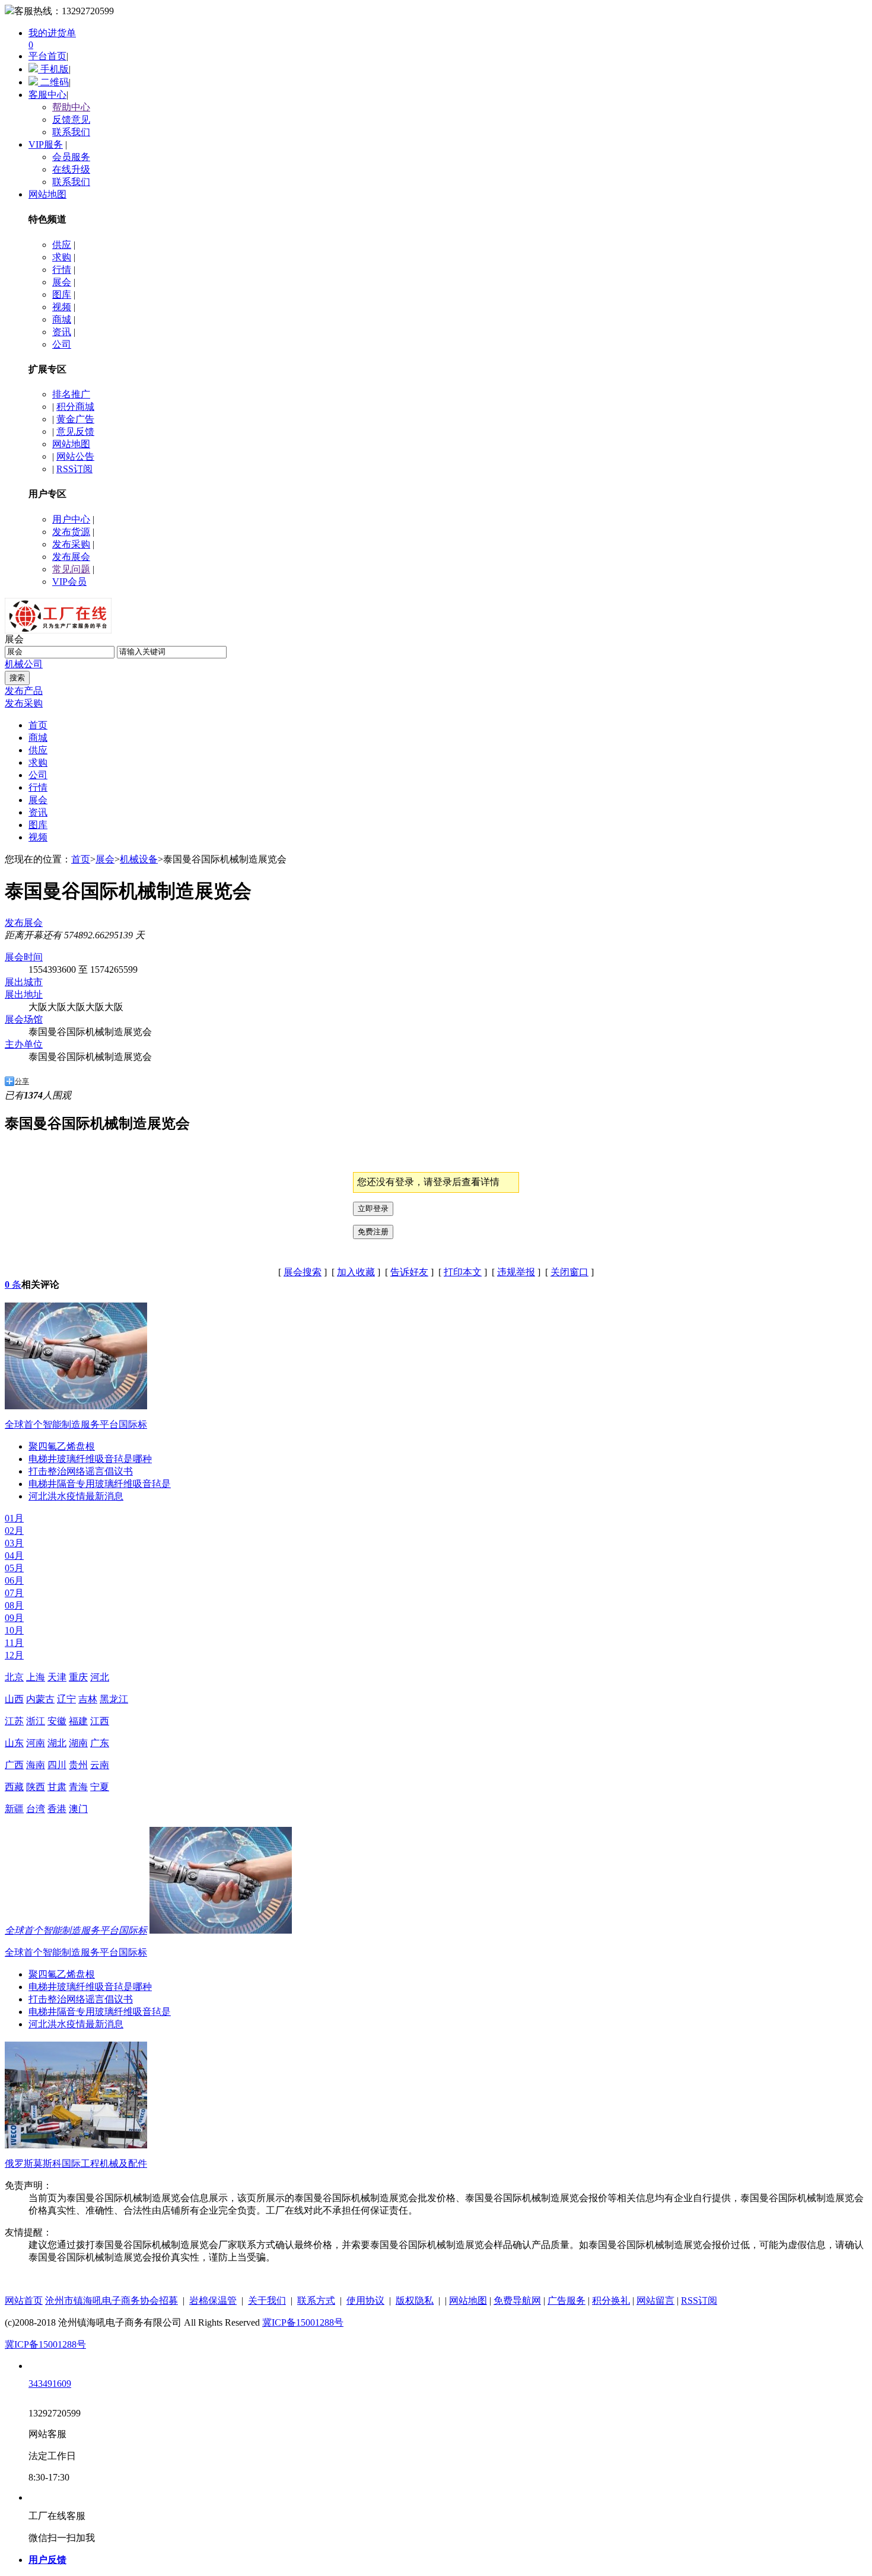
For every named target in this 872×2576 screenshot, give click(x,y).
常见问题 (71, 569)
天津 (57, 1677)
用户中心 (71, 519)
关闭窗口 (569, 1272)
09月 (14, 1618)
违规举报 (516, 1272)
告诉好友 (409, 1272)
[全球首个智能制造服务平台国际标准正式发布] (76, 1406)
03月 (14, 1543)
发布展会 (71, 557)
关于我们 (267, 2300)
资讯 (62, 332)
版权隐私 (415, 2300)
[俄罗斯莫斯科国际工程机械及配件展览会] (76, 2145)
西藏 (14, 1787)
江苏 (14, 1721)
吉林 (88, 1699)
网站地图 (47, 194)
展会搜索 (303, 1272)
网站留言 (655, 2300)
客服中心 (47, 95)
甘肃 (57, 1787)
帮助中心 (71, 107)
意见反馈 (75, 432)
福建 (78, 1721)
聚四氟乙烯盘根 (62, 1446)
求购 (62, 257)
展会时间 (24, 957)
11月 (14, 1643)
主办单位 (24, 1044)
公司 (62, 344)
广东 (100, 1743)
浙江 (36, 1721)
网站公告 (75, 456)
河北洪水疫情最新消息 (76, 1496)
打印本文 (463, 1272)
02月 (14, 1531)
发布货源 (71, 532)
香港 (57, 1809)
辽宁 (66, 1699)
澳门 (78, 1809)
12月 (14, 1655)
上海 (36, 1677)
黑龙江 (114, 1699)
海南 (36, 1765)
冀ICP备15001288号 (303, 2322)
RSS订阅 (74, 469)
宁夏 (100, 1787)
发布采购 (71, 544)
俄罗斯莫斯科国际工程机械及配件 (76, 2163)
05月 (14, 1568)
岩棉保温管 (213, 2300)
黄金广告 (75, 419)
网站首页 (24, 2300)
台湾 (36, 1809)
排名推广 (71, 394)
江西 (100, 1721)
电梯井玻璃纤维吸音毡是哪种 (90, 1459)
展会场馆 (24, 1019)
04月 (14, 1556)
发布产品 (24, 691)
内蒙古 (40, 1699)
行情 (62, 270)
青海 (78, 1787)
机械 (14, 664)
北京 (14, 1677)
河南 (36, 1743)
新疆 (14, 1809)
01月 (14, 1518)
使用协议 (365, 2300)
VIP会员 (69, 582)
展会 (62, 282)
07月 (14, 1593)
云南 (100, 1765)
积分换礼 (611, 2300)
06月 (14, 1580)
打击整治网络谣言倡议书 (81, 1471)
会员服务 (71, 157)
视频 (62, 307)
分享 (22, 1081)
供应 (62, 245)
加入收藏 (356, 1272)
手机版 (53, 69)
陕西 (36, 1787)
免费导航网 (517, 2300)
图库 (62, 294)
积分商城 (75, 407)
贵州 (78, 1765)
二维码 (53, 82)
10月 (14, 1630)
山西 (14, 1699)
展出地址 (24, 994)
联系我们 (71, 132)
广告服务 (567, 2300)
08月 (14, 1605)
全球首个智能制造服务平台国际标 (76, 1424)
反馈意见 (71, 120)
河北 (100, 1677)
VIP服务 (46, 144)
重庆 (78, 1677)
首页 (81, 859)
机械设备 (139, 859)
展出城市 (24, 982)
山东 (14, 1743)
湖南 (78, 1743)
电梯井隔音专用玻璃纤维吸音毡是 (100, 1484)
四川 (57, 1765)
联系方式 (316, 2300)
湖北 (57, 1743)
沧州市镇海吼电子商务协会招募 (112, 2300)
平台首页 (47, 56)
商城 (62, 319)
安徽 (57, 1721)
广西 (14, 1765)
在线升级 (71, 169)
